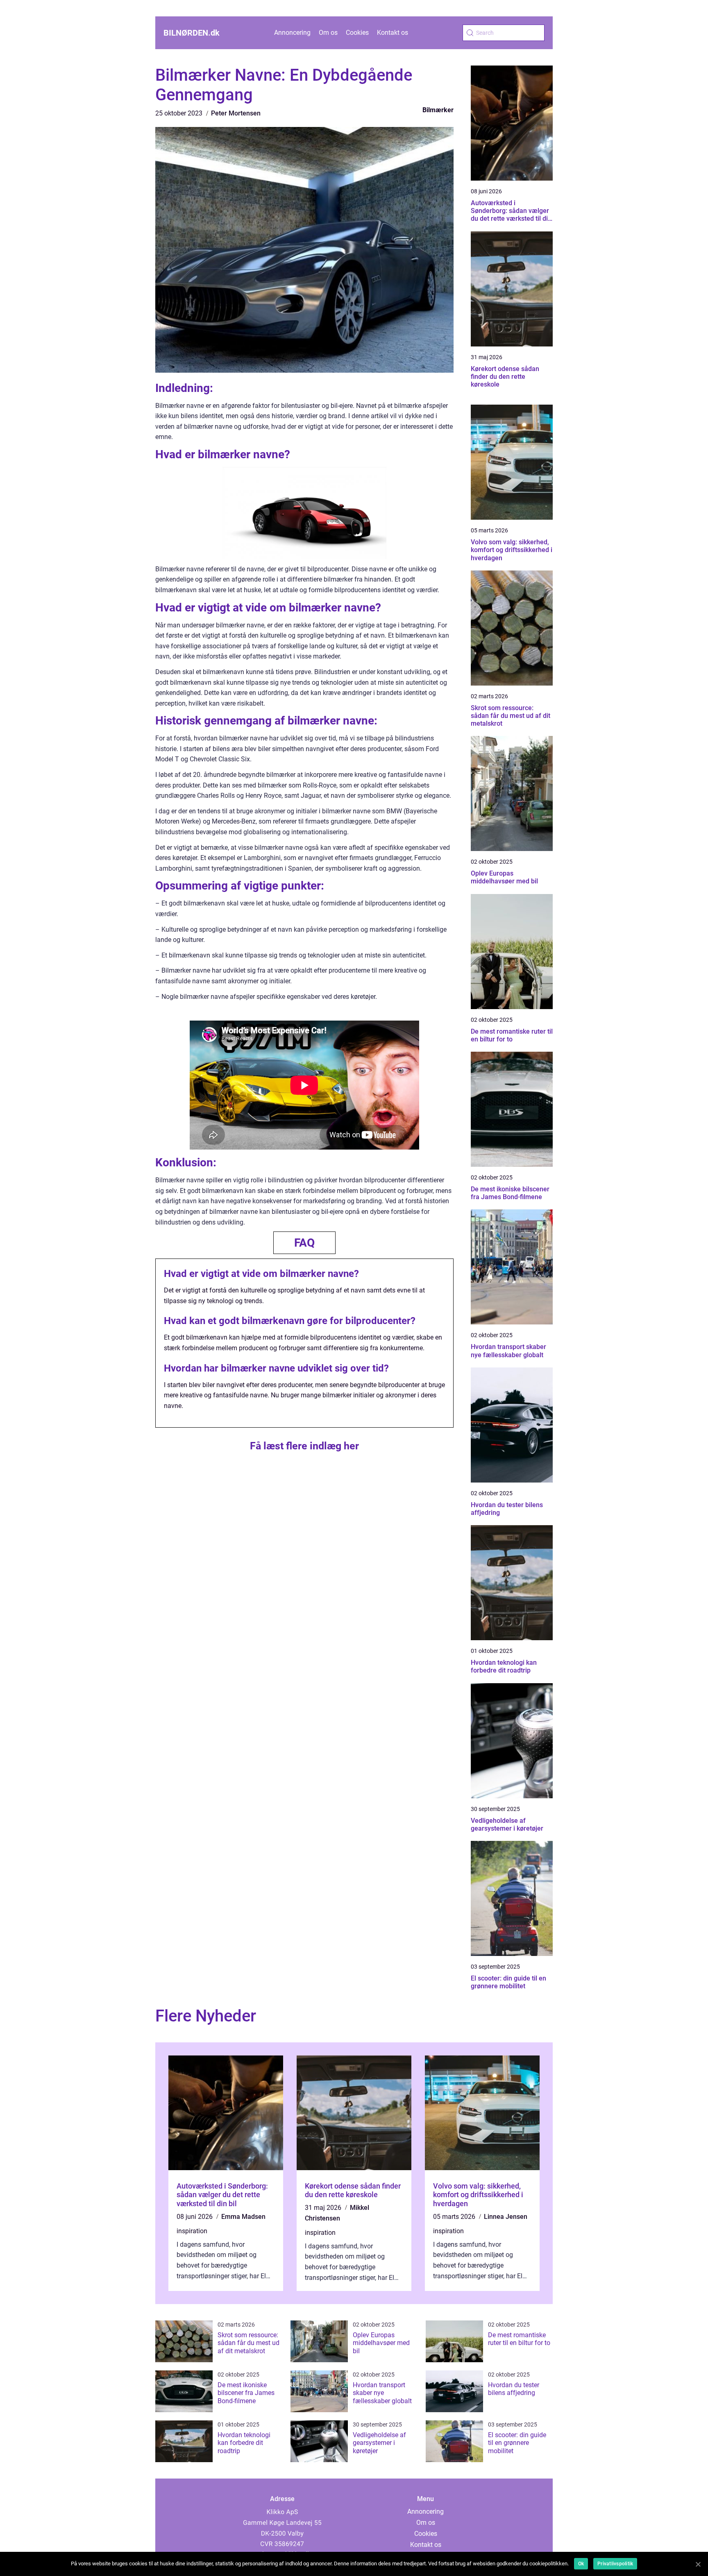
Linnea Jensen (506, 2217)
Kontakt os (393, 33)
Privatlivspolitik (615, 2564)
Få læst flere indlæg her (304, 1446)
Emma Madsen (243, 2217)
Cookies (357, 33)
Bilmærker (438, 110)
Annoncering (292, 33)
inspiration (192, 2231)
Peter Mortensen (236, 113)
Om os (328, 33)
